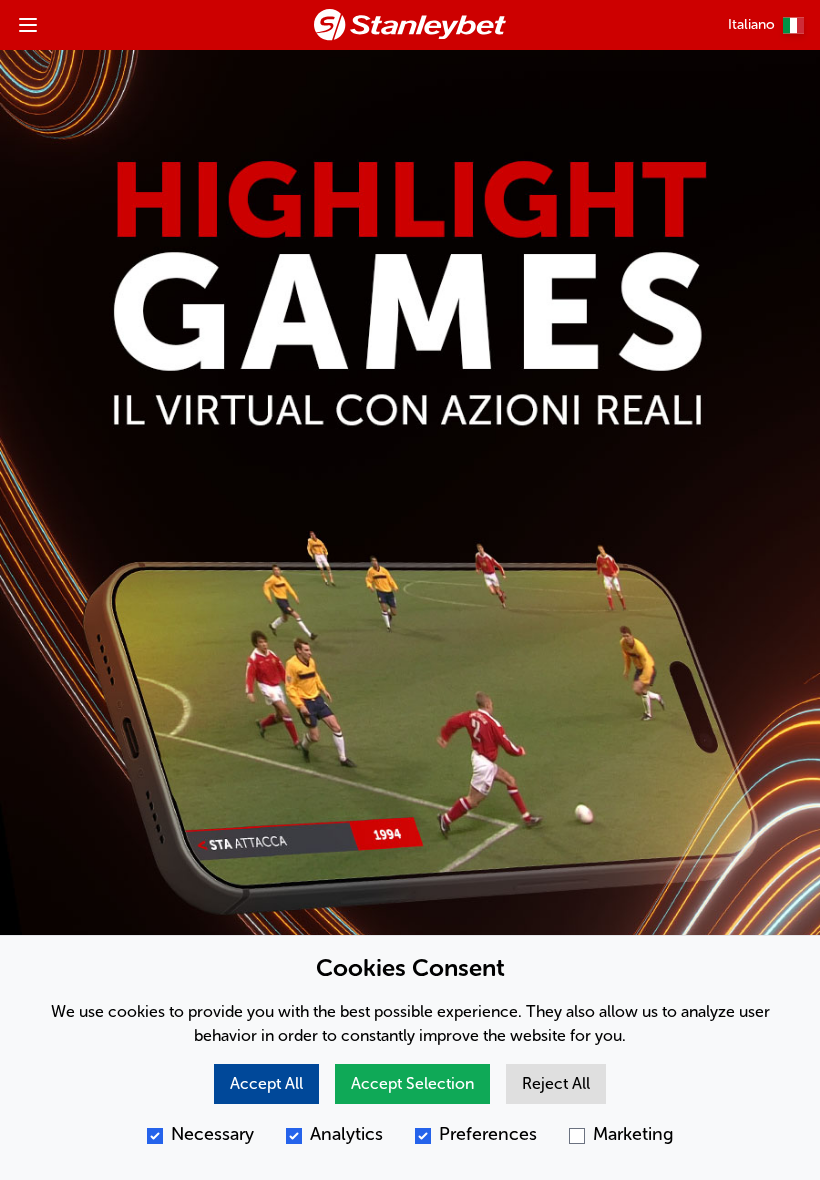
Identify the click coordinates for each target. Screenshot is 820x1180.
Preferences (488, 1134)
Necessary (212, 1134)
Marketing (633, 1134)
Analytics (346, 1134)
